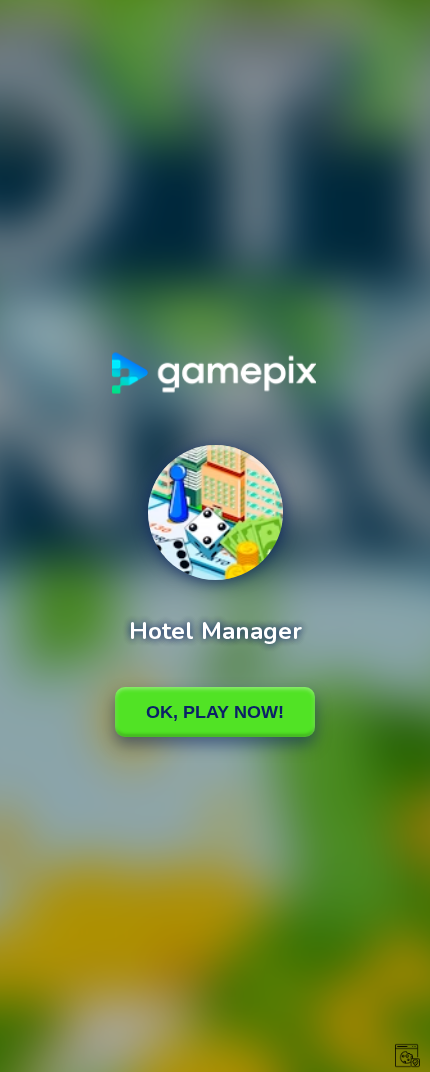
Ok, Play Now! (215, 712)
